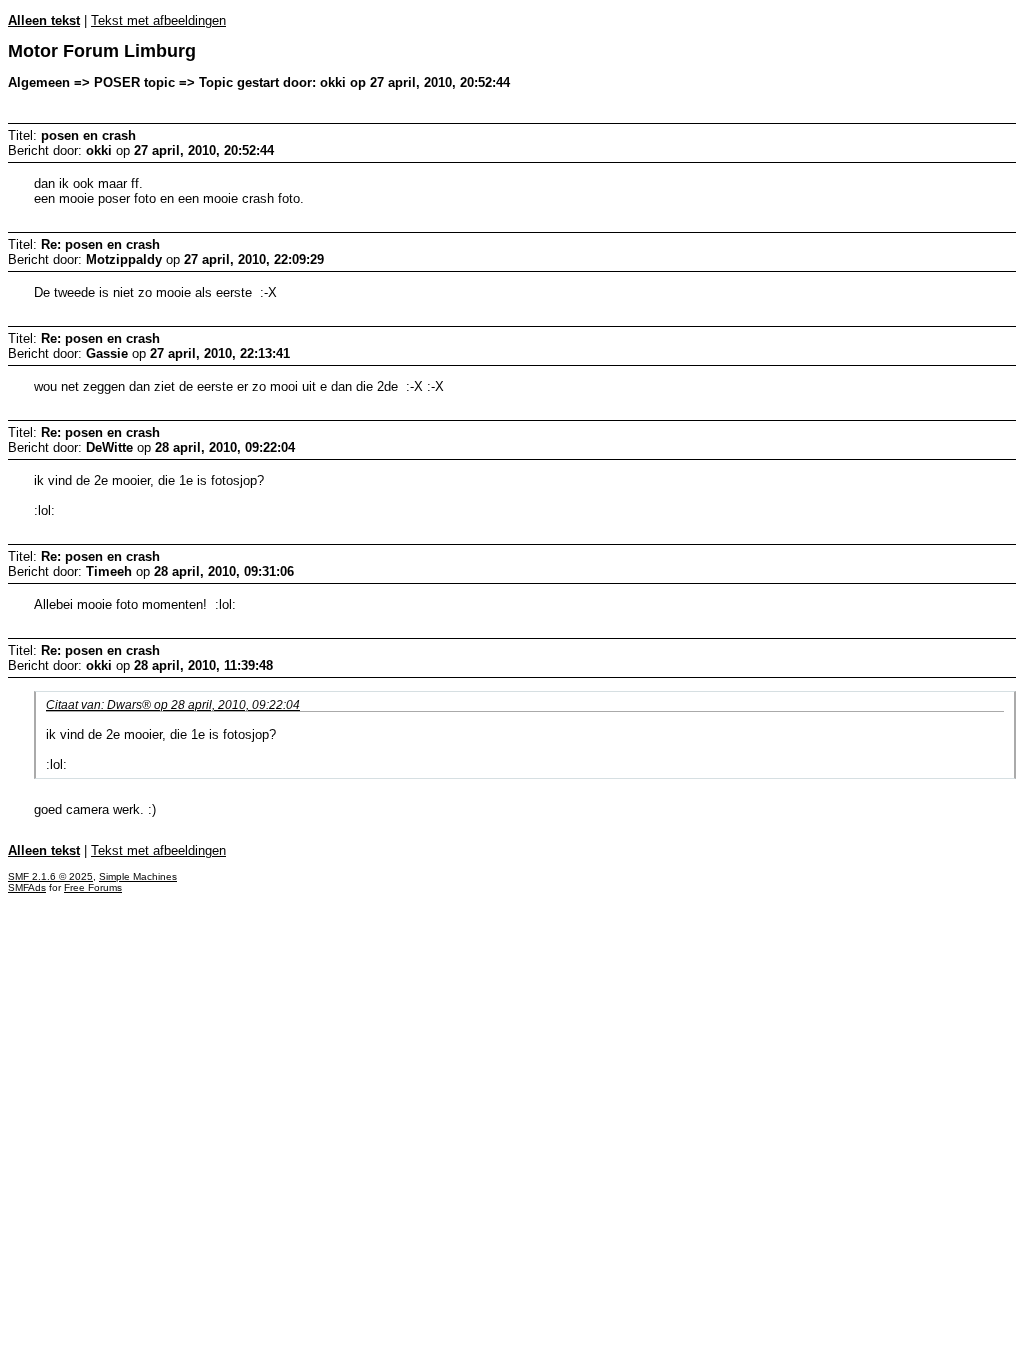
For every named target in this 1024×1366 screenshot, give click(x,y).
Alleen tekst (44, 20)
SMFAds (27, 887)
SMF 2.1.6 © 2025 (50, 876)
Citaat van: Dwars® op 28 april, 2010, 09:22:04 (173, 704)
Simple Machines (138, 876)
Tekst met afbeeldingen (158, 20)
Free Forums (93, 887)
